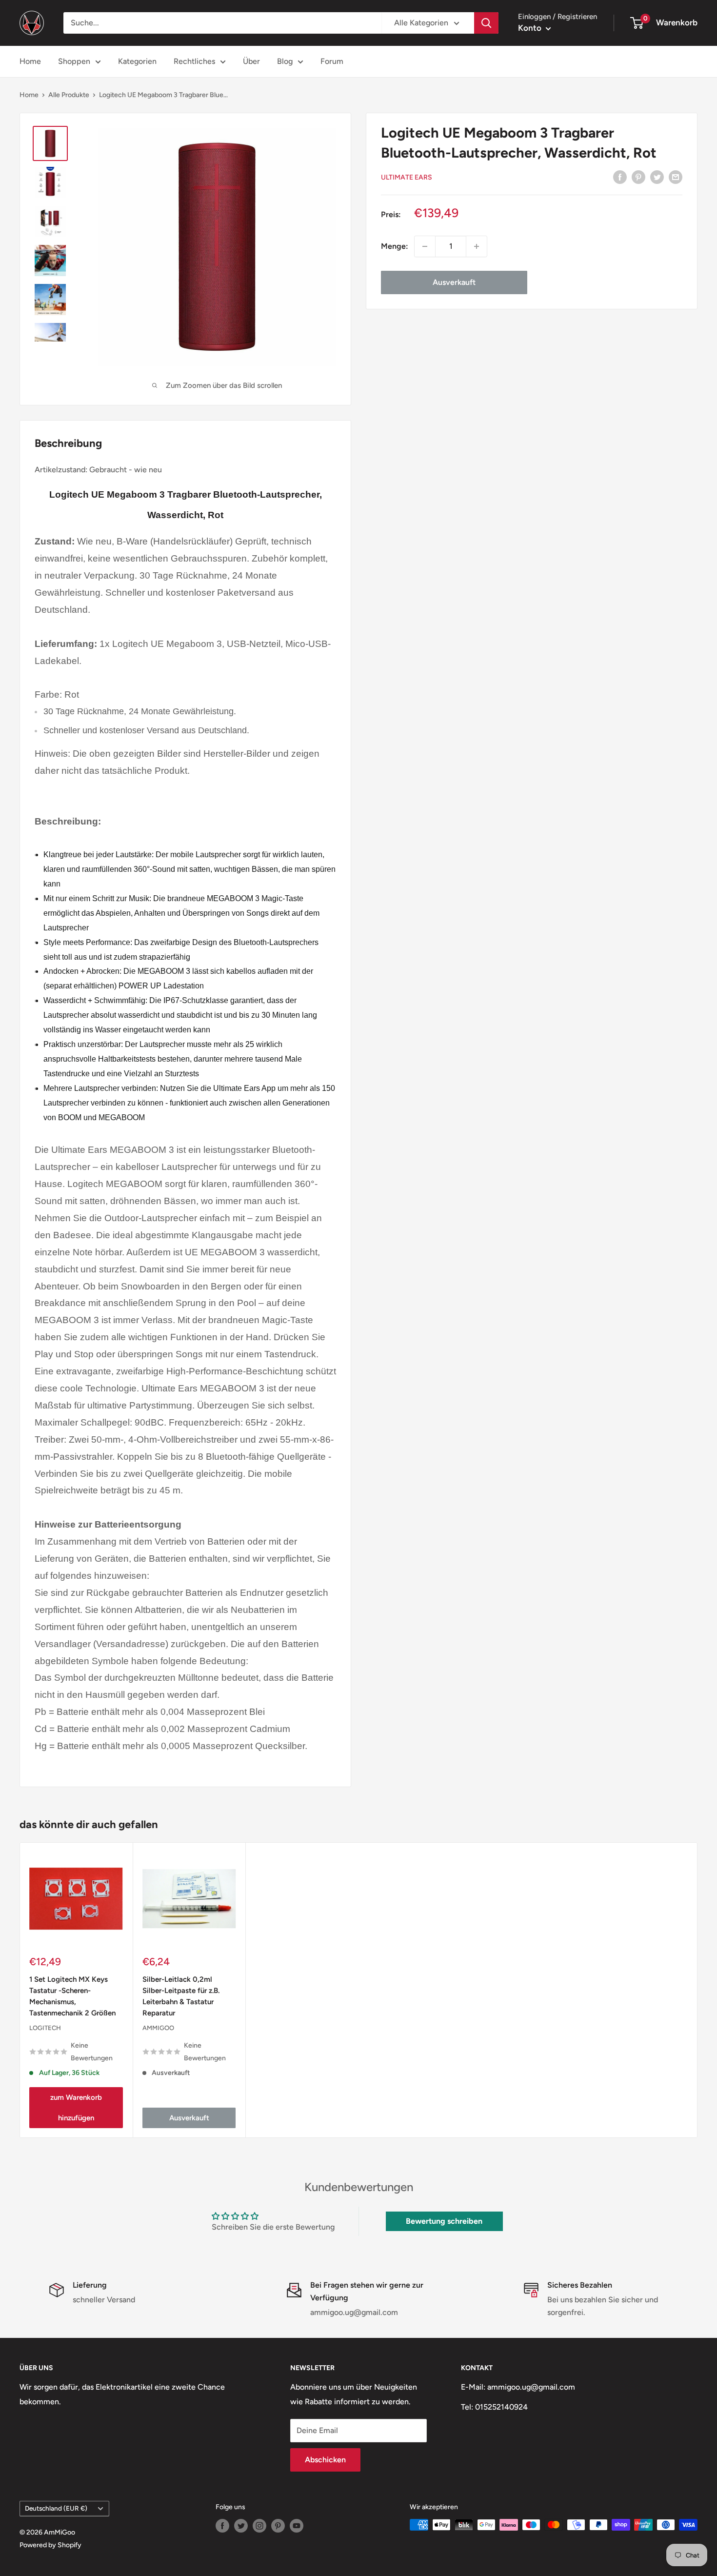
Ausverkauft (454, 282)
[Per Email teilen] (676, 177)
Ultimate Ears (407, 177)
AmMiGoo (158, 2028)
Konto (531, 28)
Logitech (45, 2028)
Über (251, 61)
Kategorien (137, 61)
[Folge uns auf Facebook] (222, 2526)
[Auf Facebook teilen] (620, 177)
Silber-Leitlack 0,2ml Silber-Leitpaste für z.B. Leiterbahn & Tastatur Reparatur (181, 1996)
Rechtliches (194, 61)
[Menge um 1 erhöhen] (477, 246)
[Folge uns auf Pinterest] (278, 2526)
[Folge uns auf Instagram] (259, 2526)
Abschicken (325, 2460)
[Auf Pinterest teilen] (638, 177)
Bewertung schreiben (444, 2221)
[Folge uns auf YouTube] (297, 2526)
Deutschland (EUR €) (56, 2508)
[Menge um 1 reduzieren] (425, 246)
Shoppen (74, 61)
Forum (332, 61)
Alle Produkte (69, 95)
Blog (285, 61)
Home (30, 61)
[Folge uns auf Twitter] (241, 2526)
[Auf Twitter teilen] (657, 177)
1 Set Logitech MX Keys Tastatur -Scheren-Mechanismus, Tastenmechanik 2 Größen (72, 1996)
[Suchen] (486, 23)
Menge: (395, 246)
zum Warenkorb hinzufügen (76, 2108)
